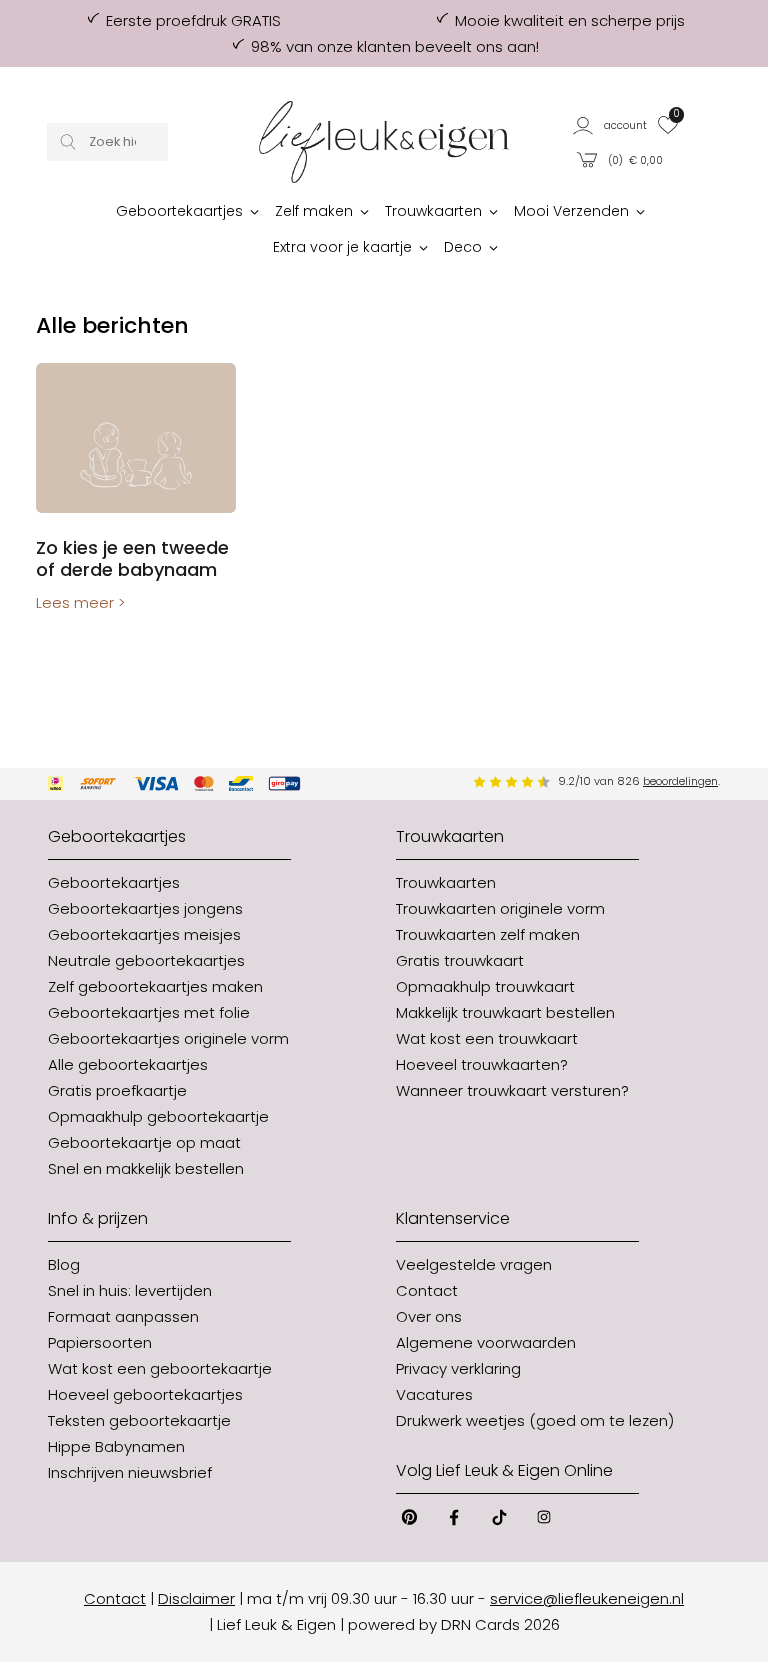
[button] (610, 124)
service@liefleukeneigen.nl (587, 1598)
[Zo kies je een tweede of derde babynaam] (136, 438)
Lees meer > (80, 602)
